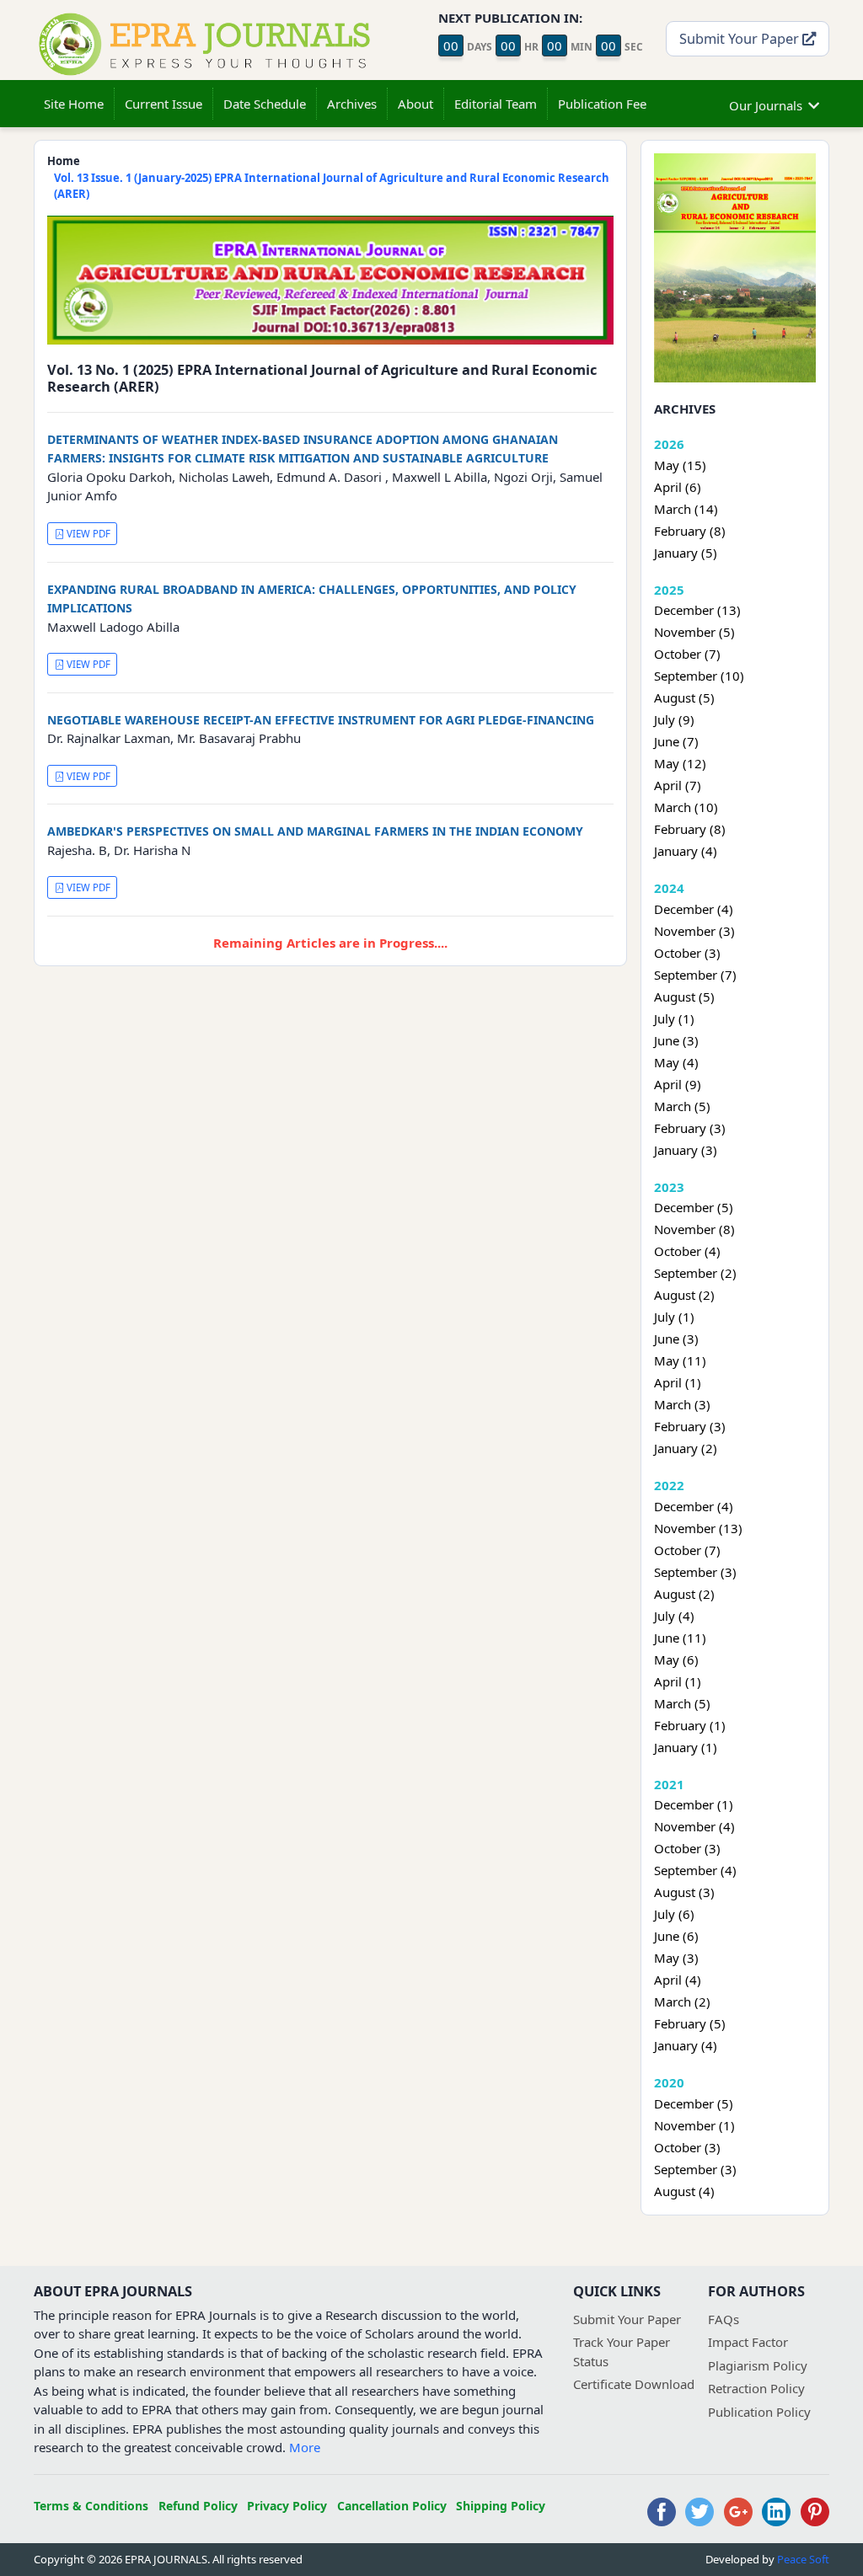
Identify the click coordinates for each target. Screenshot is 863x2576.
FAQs (724, 2319)
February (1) (690, 1725)
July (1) (674, 1018)
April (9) (678, 1084)
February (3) (690, 1128)
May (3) (676, 1958)
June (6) (676, 1936)
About (415, 104)
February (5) (690, 2023)
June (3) (676, 1040)
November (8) (694, 1229)
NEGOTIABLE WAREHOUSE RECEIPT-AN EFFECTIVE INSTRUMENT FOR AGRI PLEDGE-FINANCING (321, 720)
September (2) (695, 1273)
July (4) (674, 1616)
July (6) (674, 1914)
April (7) (678, 785)
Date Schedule (265, 104)
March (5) (682, 1106)
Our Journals (766, 105)
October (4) (687, 1251)
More (305, 2447)
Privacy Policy (287, 2506)
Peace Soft (803, 2559)
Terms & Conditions (91, 2506)
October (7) (687, 654)
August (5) (684, 697)
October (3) (687, 953)
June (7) (676, 741)
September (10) (699, 676)
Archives (352, 104)
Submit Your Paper (741, 38)
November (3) (694, 931)
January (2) (686, 1448)
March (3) (682, 1404)
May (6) (676, 1659)
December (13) (697, 610)
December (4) (694, 909)
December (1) (694, 1804)
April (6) (678, 487)
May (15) (680, 465)
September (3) (695, 1572)
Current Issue (163, 104)
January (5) (686, 553)
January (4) (686, 851)
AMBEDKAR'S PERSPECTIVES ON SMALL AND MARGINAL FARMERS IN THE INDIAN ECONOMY (315, 831)
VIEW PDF (87, 534)
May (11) (680, 1360)
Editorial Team (496, 104)
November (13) (698, 1528)
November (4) (694, 1826)
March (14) (686, 509)
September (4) (695, 1870)
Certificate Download (634, 2384)
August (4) (684, 2191)
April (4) (678, 1980)
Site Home (74, 104)
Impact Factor (748, 2342)
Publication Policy (759, 2412)
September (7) (695, 975)
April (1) (678, 1382)
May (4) (676, 1062)
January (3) (686, 1150)
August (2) (684, 1295)
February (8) (690, 531)
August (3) (684, 1892)
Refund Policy (198, 2506)
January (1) (686, 1747)
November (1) (694, 2125)
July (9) (674, 719)
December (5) (694, 1207)
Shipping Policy (501, 2506)
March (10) (686, 807)
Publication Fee (602, 104)
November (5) (694, 632)
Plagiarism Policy (758, 2365)
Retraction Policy (756, 2388)
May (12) (680, 763)
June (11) (680, 1638)
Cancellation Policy (392, 2506)
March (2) (682, 2001)
